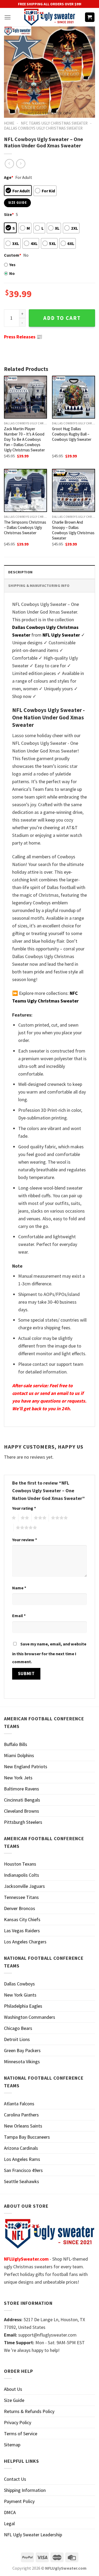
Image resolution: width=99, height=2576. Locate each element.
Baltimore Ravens (22, 1789)
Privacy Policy (18, 2422)
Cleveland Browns (22, 1811)
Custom (13, 255)
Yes (12, 265)
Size (9, 214)
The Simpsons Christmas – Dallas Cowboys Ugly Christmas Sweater (25, 527)
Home (9, 123)
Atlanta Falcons (19, 2104)
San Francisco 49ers (23, 2170)
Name (19, 1588)
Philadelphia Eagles (23, 2006)
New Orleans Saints (23, 2126)
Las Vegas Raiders (22, 1931)
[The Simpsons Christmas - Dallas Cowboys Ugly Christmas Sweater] (25, 490)
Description (20, 572)
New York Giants (20, 1995)
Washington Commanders (30, 2017)
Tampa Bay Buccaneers (27, 2137)
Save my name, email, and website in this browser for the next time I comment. (49, 1653)
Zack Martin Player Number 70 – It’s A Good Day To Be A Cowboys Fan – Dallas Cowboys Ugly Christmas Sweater (24, 439)
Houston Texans (20, 1864)
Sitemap (12, 2445)
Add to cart (62, 318)
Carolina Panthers (21, 2115)
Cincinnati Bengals (22, 1800)
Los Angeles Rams (22, 2159)
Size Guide (14, 2400)
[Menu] (8, 17)
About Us (13, 2389)
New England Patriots (26, 1767)
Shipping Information (25, 2490)
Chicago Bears (18, 2028)
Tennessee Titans (21, 1897)
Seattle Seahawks (22, 2181)
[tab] (49, 572)
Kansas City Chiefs (22, 1919)
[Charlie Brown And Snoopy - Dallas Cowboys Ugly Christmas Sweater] (74, 490)
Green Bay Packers (22, 2050)
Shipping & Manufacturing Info (39, 586)
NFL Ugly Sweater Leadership (33, 2535)
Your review (25, 1540)
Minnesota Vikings (22, 2062)
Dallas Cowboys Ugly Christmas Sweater (43, 128)
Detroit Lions (17, 2039)
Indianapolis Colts (22, 1875)
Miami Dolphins (19, 1755)
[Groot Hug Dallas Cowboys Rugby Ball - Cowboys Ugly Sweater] (74, 397)
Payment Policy (19, 2501)
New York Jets (18, 1778)
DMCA (10, 2512)
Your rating (24, 1508)
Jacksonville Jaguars (24, 1886)
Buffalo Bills (16, 1744)
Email (19, 1616)
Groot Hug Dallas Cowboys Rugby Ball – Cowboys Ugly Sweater (72, 434)
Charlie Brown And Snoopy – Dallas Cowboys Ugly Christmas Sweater (73, 530)
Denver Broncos (20, 1908)
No (12, 273)
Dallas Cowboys (19, 1984)
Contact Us (15, 2479)
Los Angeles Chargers (25, 1942)
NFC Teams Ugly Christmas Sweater (54, 123)
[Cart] (90, 17)
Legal (9, 2523)
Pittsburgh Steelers (23, 1822)
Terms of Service (21, 2434)
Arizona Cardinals (21, 2148)
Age (9, 177)
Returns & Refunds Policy (29, 2411)
